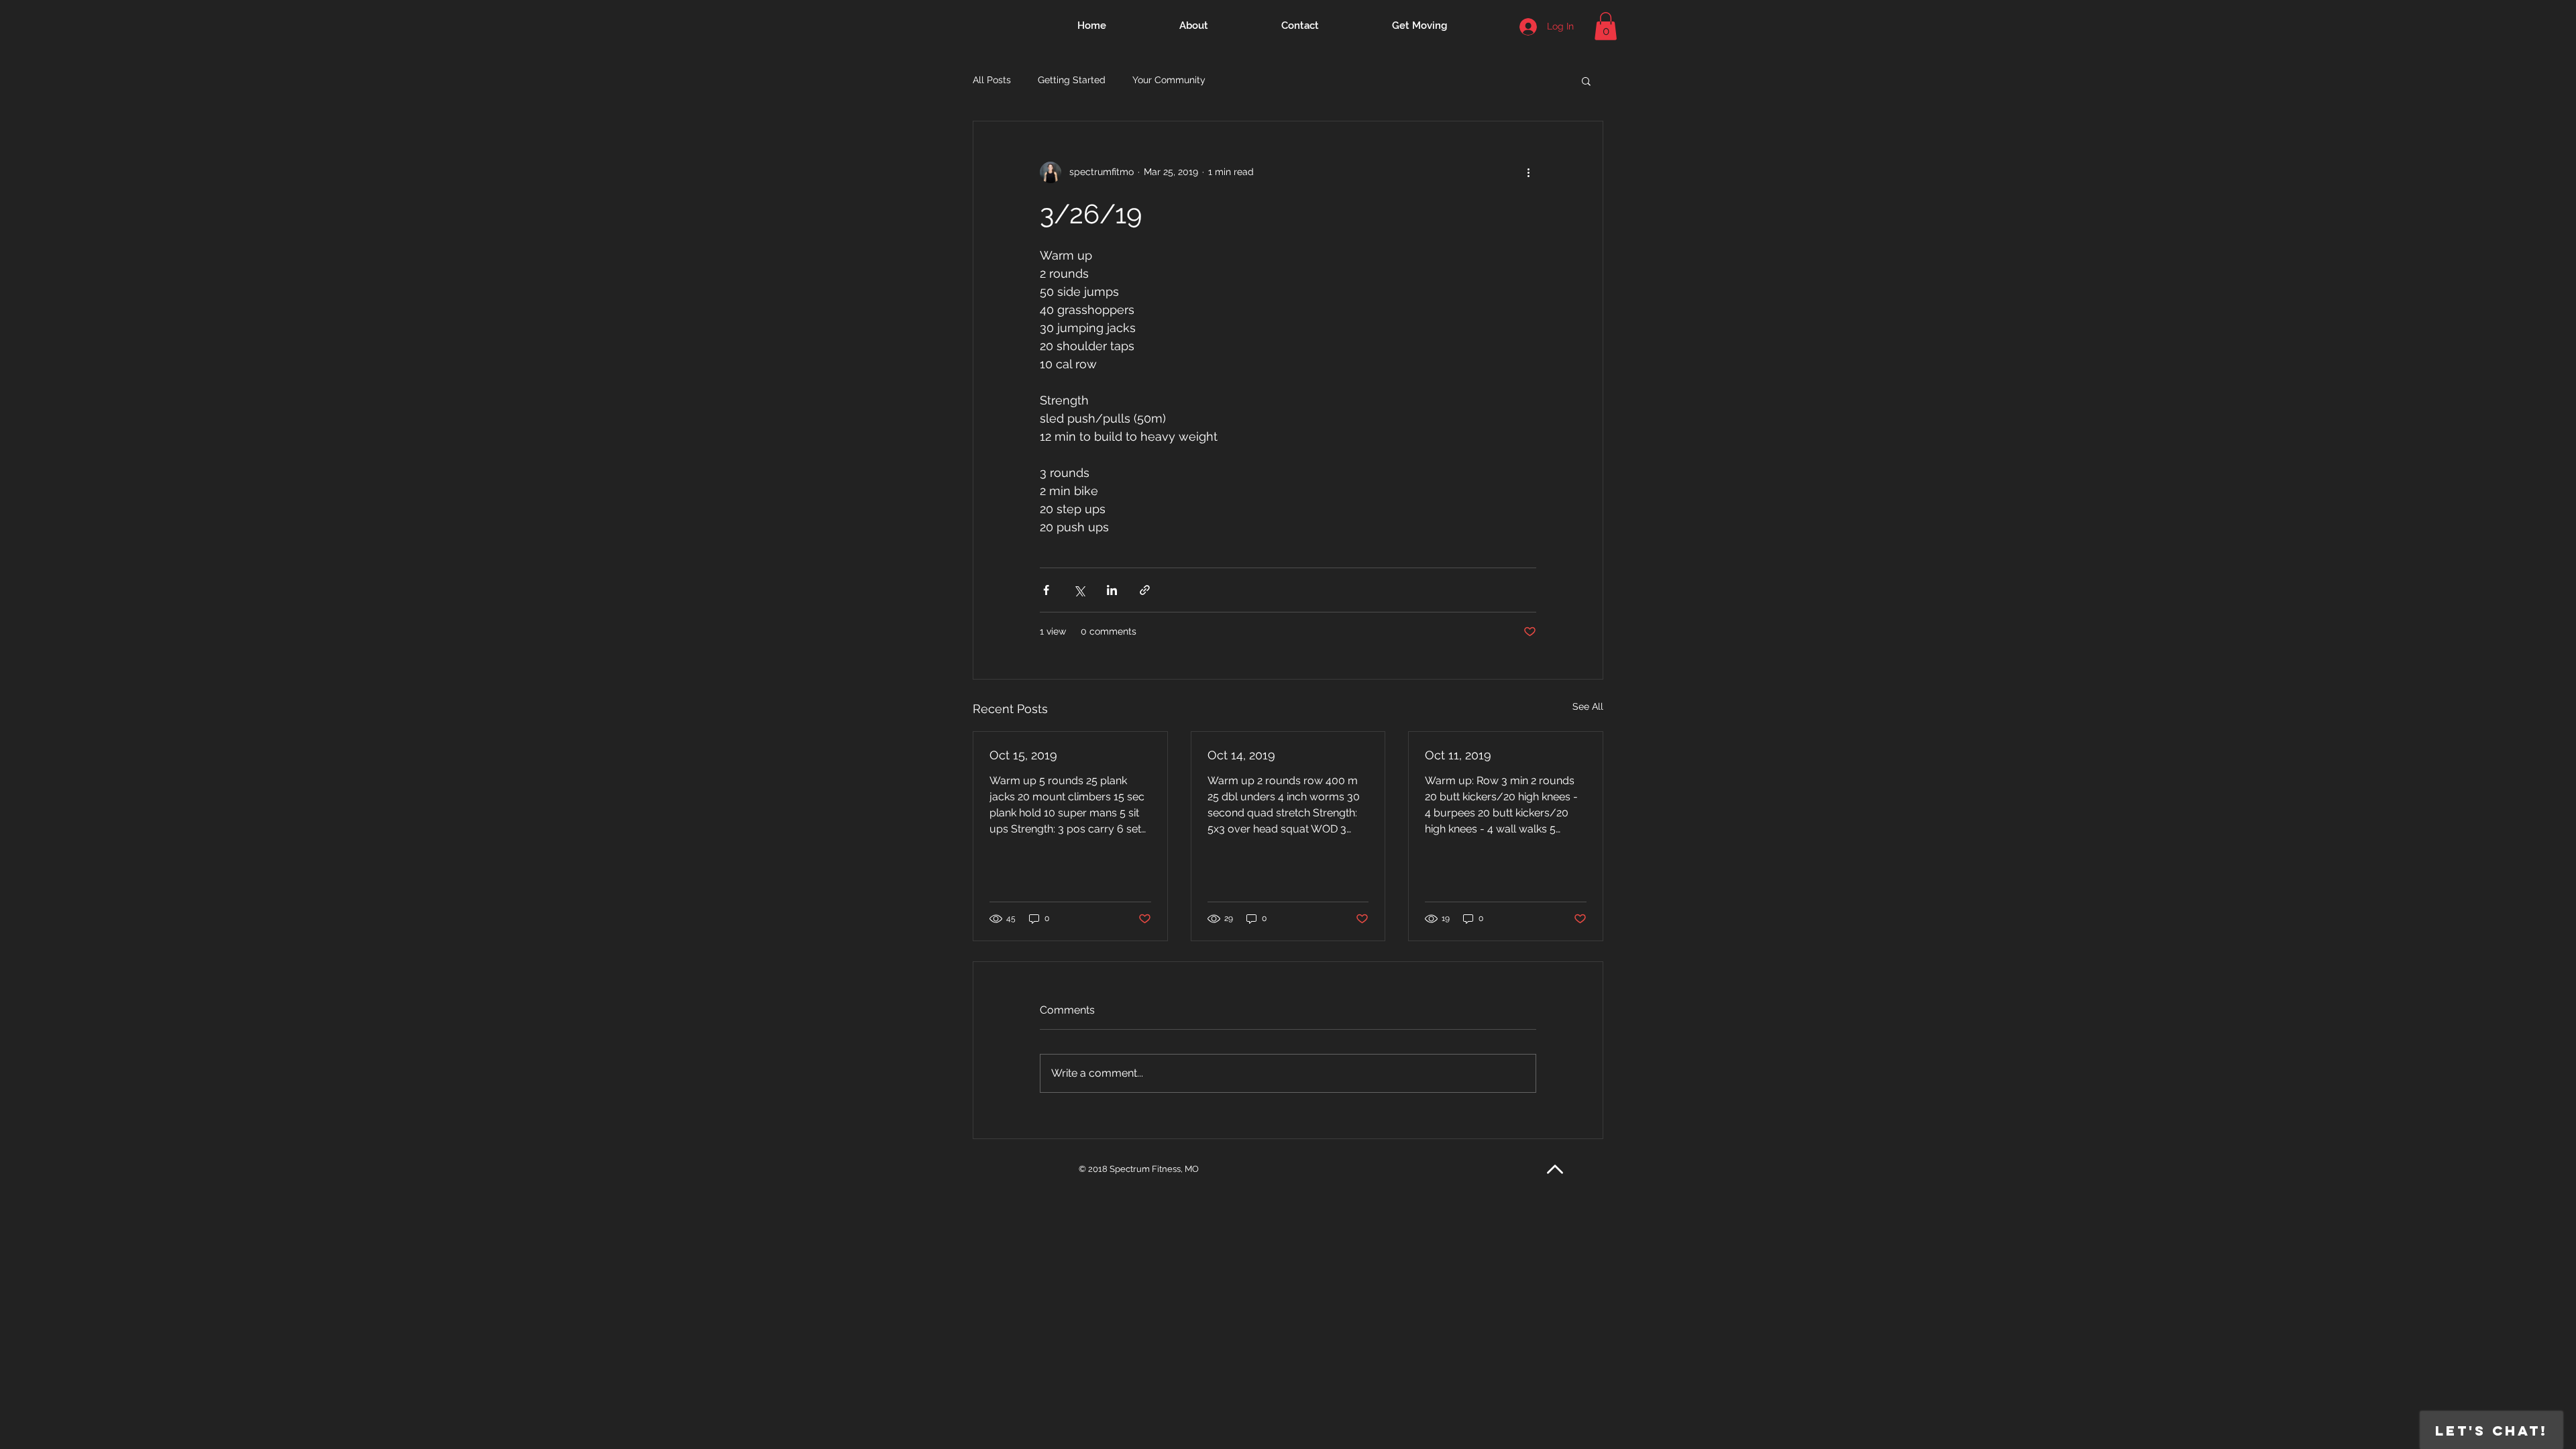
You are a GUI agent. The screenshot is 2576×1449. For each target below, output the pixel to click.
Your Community (1169, 80)
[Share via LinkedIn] (1112, 590)
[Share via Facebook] (1046, 590)
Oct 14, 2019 (1241, 755)
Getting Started (1072, 80)
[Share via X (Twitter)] (1079, 590)
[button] (1606, 26)
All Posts (992, 80)
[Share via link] (1145, 590)
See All (1588, 706)
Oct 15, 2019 (1023, 755)
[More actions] (1528, 172)
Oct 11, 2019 (1458, 755)
